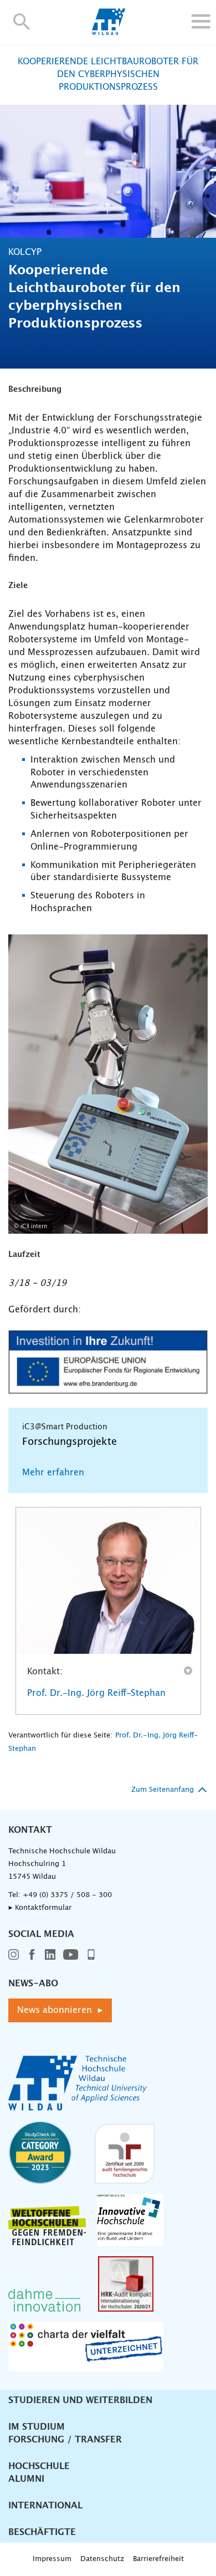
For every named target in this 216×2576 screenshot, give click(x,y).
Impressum (52, 2559)
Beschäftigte (42, 2532)
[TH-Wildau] (108, 32)
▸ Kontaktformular (40, 1908)
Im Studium (37, 2427)
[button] (22, 21)
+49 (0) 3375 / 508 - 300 (67, 1895)
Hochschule (39, 2466)
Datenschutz (102, 2559)
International (45, 2506)
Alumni (26, 2479)
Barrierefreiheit (158, 2559)
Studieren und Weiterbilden (80, 2400)
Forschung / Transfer (65, 2440)
